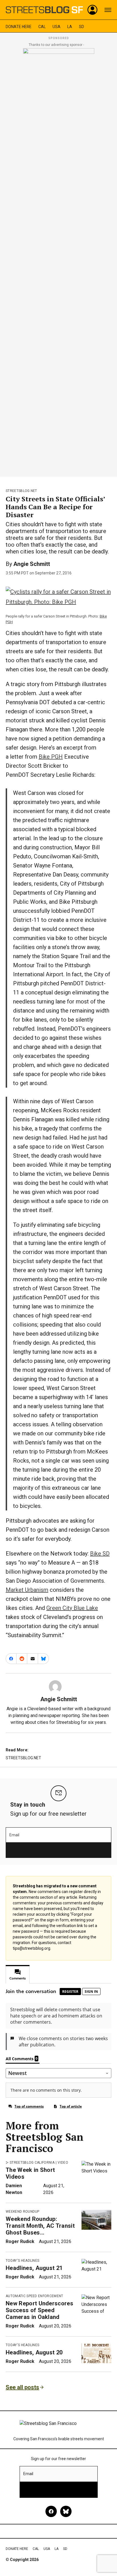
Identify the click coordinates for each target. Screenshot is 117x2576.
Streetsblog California (32, 2163)
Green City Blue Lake (72, 1608)
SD (82, 27)
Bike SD (100, 1554)
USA (57, 27)
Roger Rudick (20, 2241)
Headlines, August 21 (34, 2268)
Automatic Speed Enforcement (35, 2296)
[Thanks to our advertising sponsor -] (59, 261)
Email (14, 1835)
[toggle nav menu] (108, 10)
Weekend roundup (23, 2212)
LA (70, 27)
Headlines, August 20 (34, 2352)
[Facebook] (51, 2511)
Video (63, 2163)
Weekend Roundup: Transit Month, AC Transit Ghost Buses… (40, 2226)
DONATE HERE (19, 27)
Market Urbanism (27, 1590)
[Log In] (93, 10)
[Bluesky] (66, 2511)
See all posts (22, 2387)
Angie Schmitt (32, 564)
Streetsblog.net (21, 491)
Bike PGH (51, 757)
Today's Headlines (22, 2261)
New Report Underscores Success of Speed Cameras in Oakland (39, 2310)
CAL (42, 27)
